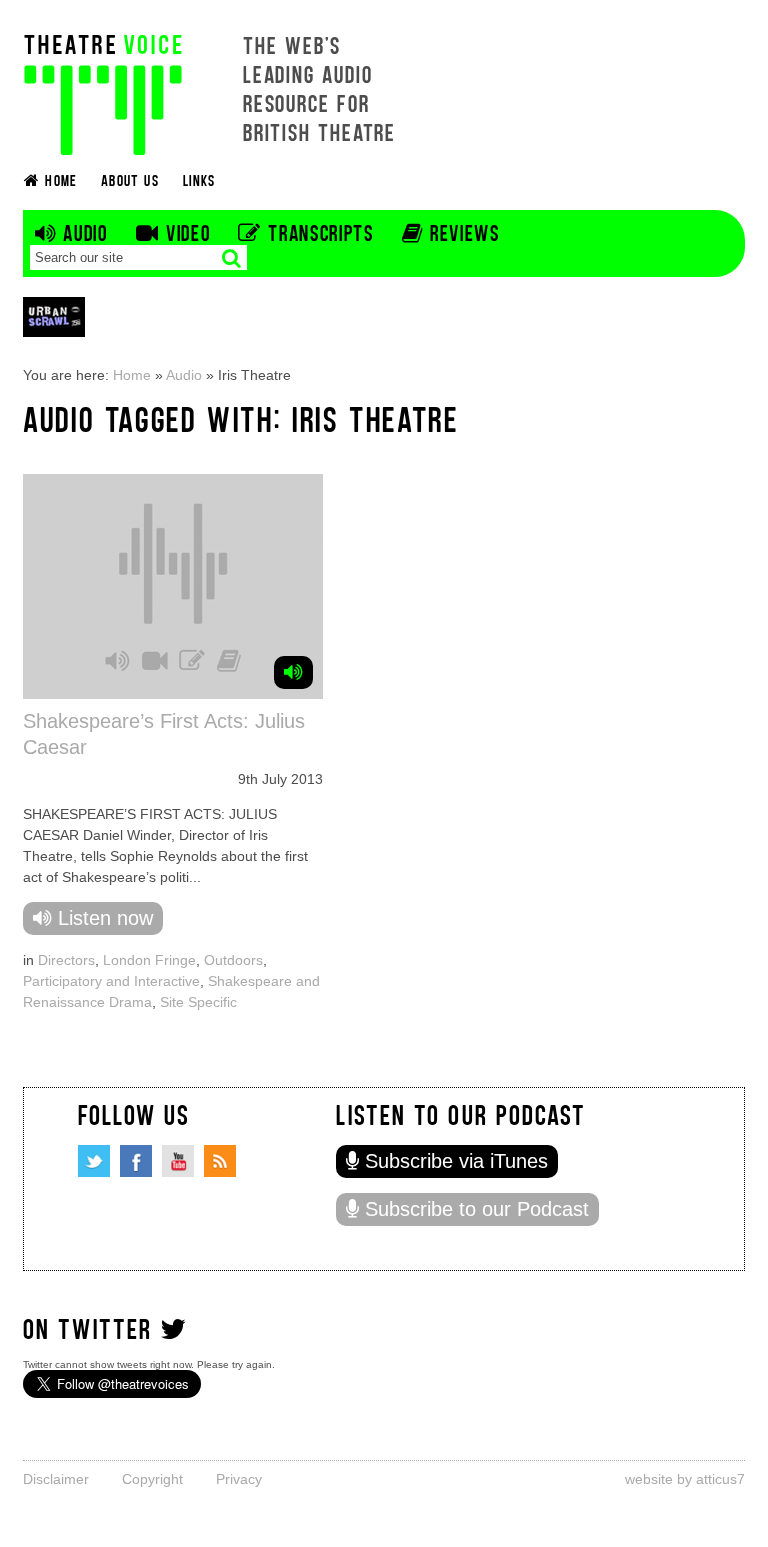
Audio (184, 375)
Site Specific (198, 1002)
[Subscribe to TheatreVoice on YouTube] (178, 1161)
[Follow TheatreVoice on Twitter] (94, 1161)
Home (132, 375)
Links (199, 179)
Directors (66, 960)
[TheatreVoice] (103, 92)
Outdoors (233, 960)
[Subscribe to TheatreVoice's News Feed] (220, 1161)
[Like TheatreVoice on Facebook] (136, 1161)
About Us (130, 179)
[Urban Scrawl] (54, 316)
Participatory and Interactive (111, 981)
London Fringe (149, 960)
